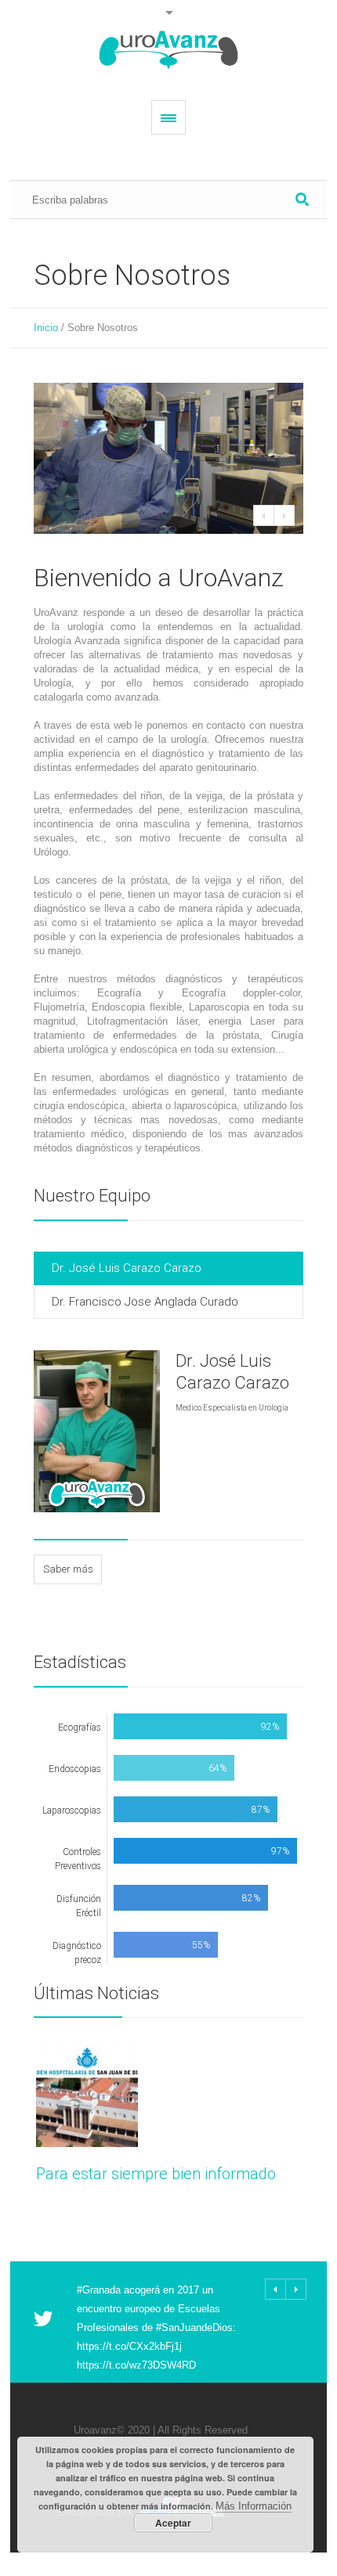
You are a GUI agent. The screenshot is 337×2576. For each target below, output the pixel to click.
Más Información (254, 2506)
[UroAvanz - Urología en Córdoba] (169, 50)
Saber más (68, 1569)
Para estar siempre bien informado (156, 2174)
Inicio (46, 328)
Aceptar (173, 2523)
